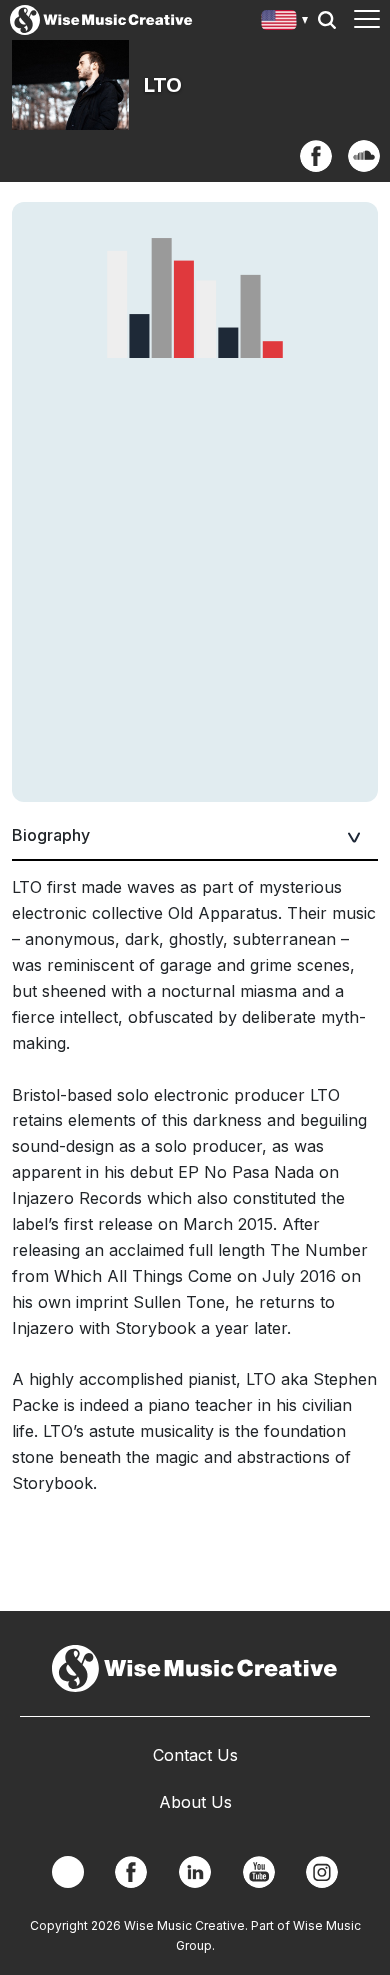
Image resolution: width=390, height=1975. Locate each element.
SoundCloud (364, 156)
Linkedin (195, 1872)
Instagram (322, 1872)
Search (327, 20)
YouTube (259, 1872)
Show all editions (285, 22)
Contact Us (195, 1755)
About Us (195, 1802)
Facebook (316, 156)
